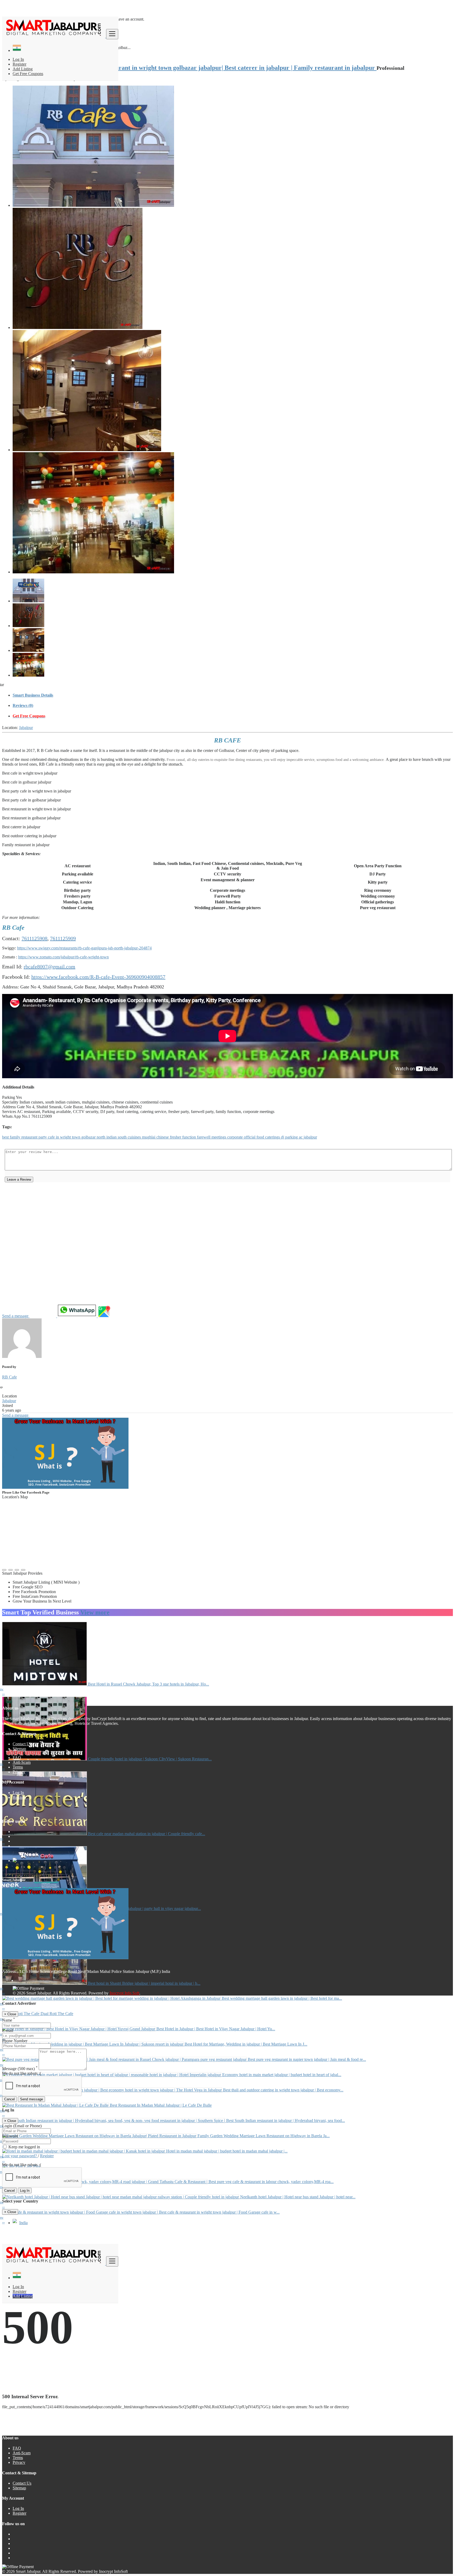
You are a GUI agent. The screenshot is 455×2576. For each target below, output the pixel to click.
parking (292, 1137)
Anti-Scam (22, 1762)
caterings (273, 1137)
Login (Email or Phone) (22, 2126)
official (250, 1137)
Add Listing (23, 69)
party (43, 1137)
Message (20, 2069)
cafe (52, 1137)
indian (112, 1137)
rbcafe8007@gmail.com (50, 967)
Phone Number (15, 2041)
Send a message (16, 1316)
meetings (219, 1137)
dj (283, 1137)
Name (9, 2020)
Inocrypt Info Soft (124, 1993)
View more (95, 1612)
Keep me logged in (24, 2147)
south (123, 1137)
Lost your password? (20, 2156)
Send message (31, 2099)
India (23, 2223)
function (190, 1137)
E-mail (8, 2030)
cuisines (135, 1137)
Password (10, 2136)
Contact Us (22, 1744)
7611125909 (63, 938)
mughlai (149, 1137)
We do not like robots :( (22, 2073)
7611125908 (34, 938)
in (58, 1137)
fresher (176, 1137)
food (261, 1137)
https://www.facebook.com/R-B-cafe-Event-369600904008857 (98, 977)
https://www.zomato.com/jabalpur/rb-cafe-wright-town (63, 957)
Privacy (19, 1772)
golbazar (89, 1137)
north (102, 1137)
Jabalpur (26, 728)
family (16, 1137)
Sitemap (19, 1749)
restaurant (30, 1137)
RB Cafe (9, 1377)
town (77, 1137)
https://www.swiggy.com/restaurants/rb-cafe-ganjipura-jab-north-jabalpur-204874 (84, 948)
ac (301, 1137)
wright (66, 1137)
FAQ (17, 1758)
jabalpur (310, 1137)
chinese (163, 1137)
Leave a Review (19, 1179)
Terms (18, 1767)
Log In (18, 59)
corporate (236, 1137)
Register (19, 64)
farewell (204, 1137)
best (6, 1137)
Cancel (9, 2099)
